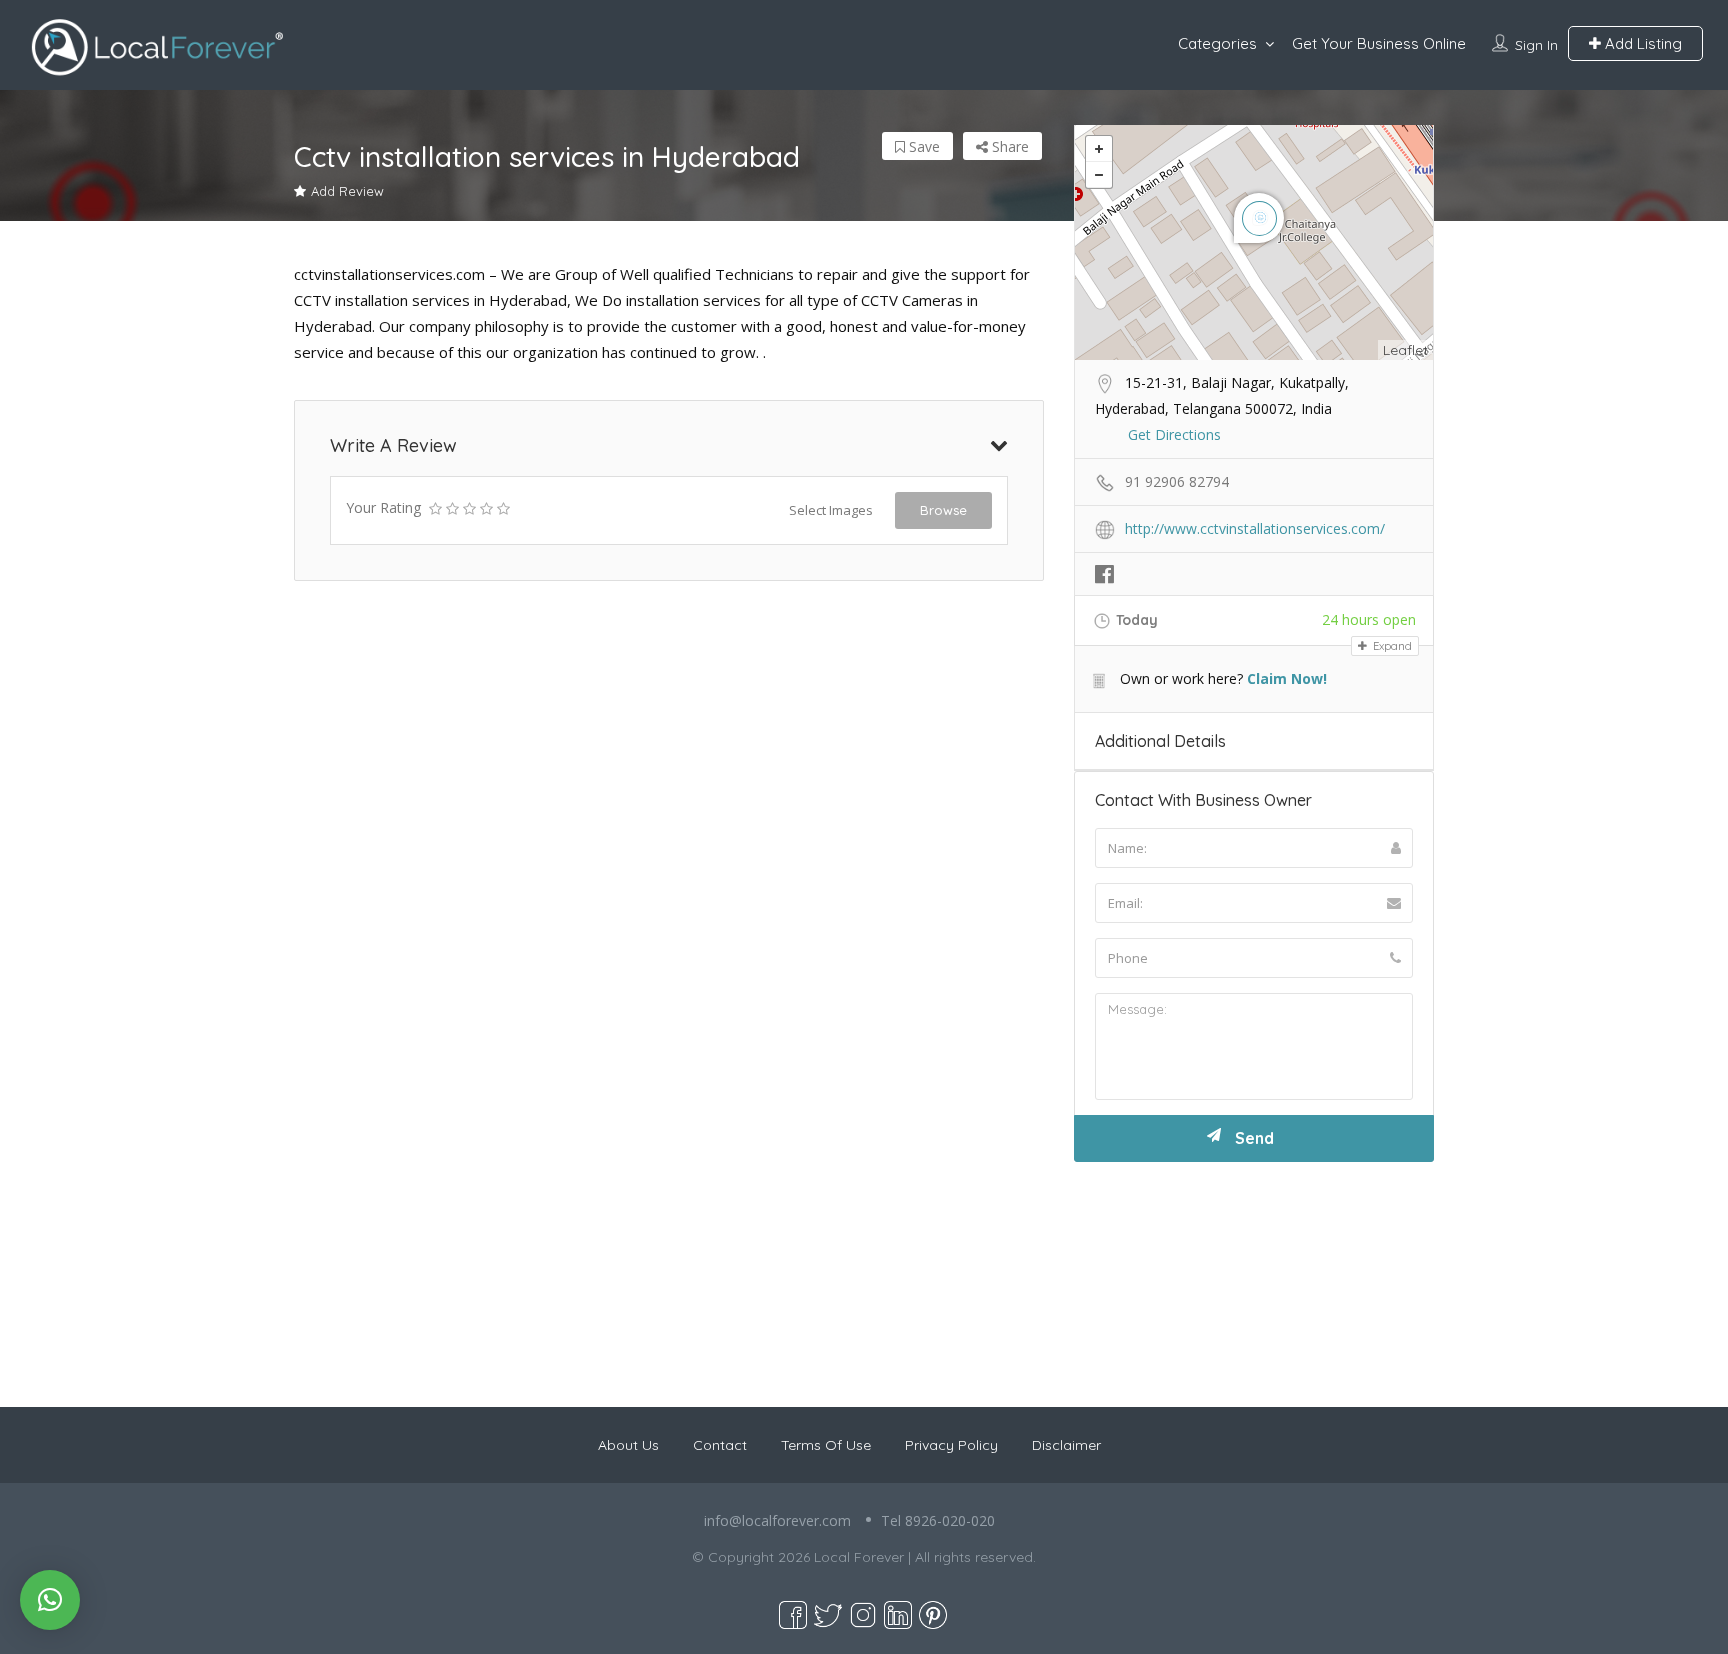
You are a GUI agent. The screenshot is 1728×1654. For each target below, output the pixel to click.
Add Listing (1641, 43)
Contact (720, 1445)
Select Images (831, 510)
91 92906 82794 (1177, 481)
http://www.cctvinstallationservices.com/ (1255, 528)
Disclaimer (1066, 1445)
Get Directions (1174, 434)
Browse (943, 510)
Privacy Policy (951, 1445)
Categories (1217, 43)
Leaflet (1405, 350)
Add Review (347, 191)
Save (922, 146)
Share (1008, 146)
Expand (1391, 646)
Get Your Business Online (1379, 43)
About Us (628, 1445)
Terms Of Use (826, 1445)
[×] (50, 1600)
